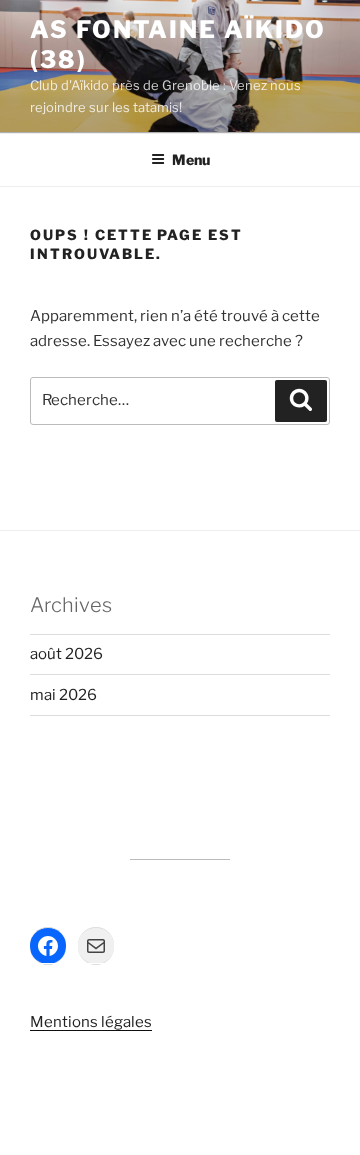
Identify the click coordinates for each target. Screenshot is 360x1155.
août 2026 (66, 654)
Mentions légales (91, 1022)
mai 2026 (63, 695)
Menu (191, 159)
